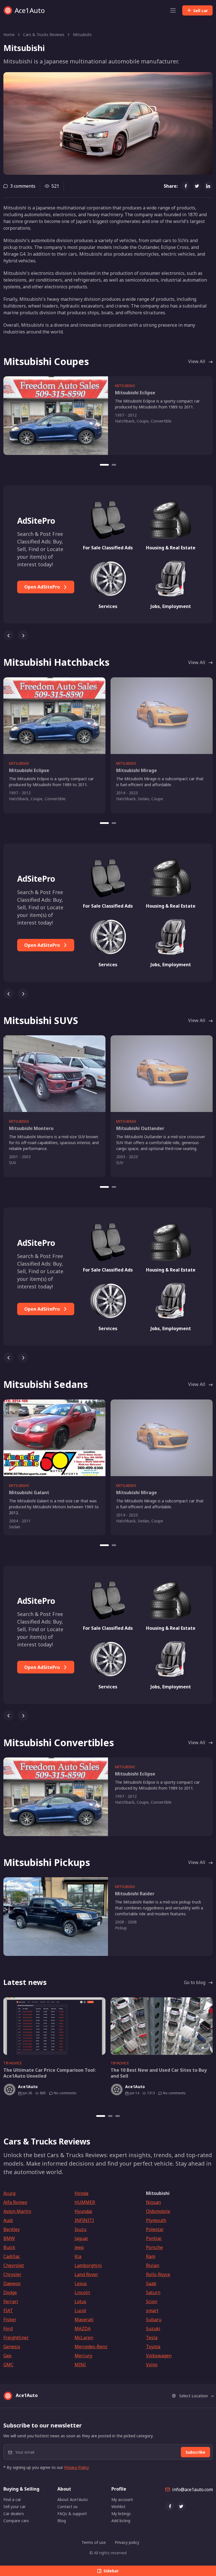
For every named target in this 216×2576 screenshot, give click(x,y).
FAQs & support (72, 2514)
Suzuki (153, 2329)
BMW (9, 2238)
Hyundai (83, 2211)
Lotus (80, 2301)
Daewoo (12, 2283)
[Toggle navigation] (173, 10)
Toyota (153, 2347)
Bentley (12, 2229)
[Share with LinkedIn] (208, 186)
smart (152, 2310)
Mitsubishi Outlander (140, 1128)
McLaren (84, 2338)
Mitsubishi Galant (29, 1492)
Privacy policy (127, 2542)
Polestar (155, 2229)
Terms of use (94, 2542)
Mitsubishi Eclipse (135, 393)
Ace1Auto (30, 10)
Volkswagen (159, 2356)
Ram (151, 2256)
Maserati (84, 2319)
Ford (8, 2329)
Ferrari (11, 2301)
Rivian (153, 2265)
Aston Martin (17, 2211)
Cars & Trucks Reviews (44, 35)
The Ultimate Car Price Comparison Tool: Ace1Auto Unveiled (49, 2073)
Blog (62, 2521)
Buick (9, 2247)
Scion (152, 2301)
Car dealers (14, 2514)
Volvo (152, 2365)
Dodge (10, 2292)
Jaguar (81, 2238)
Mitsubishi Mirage (137, 770)
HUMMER (85, 2202)
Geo (7, 2356)
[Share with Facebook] (186, 186)
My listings (121, 2514)
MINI (80, 2365)
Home (9, 35)
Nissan (153, 2202)
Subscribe (195, 2452)
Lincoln (82, 2292)
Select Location (193, 2396)
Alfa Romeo (15, 2202)
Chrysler (12, 2274)
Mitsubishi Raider (135, 1894)
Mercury (83, 2356)
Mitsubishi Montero (31, 1128)
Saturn (153, 2292)
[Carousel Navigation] (108, 633)
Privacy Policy (76, 2467)
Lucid (80, 2310)
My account (122, 2499)
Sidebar (111, 2571)
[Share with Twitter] (197, 186)
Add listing (121, 2521)
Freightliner (16, 2338)
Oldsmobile (158, 2211)
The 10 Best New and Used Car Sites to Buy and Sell (159, 2073)
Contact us (67, 2507)
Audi (8, 2220)
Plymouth (156, 2220)
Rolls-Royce (158, 2274)
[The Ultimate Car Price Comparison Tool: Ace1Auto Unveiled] (54, 2026)
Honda (81, 2193)
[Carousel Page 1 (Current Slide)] (104, 465)
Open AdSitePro (43, 587)
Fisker (10, 2319)
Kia (78, 2256)
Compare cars (16, 2521)
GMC (8, 2365)
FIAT (8, 2310)
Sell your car (14, 2507)
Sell (201, 11)
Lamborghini (88, 2265)
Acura (9, 2193)
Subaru (154, 2319)
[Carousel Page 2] (114, 465)
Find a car (12, 2499)
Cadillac (12, 2256)
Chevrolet (14, 2265)
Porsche (154, 2247)
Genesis (12, 2347)
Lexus (81, 2283)
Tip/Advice (13, 2063)
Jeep (79, 2247)
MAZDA (83, 2329)
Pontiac (154, 2238)
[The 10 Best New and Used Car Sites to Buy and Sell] (162, 2026)
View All (197, 361)
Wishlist (118, 2507)
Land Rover (86, 2274)
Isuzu (80, 2229)
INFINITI (84, 2220)
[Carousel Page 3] (118, 2116)
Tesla (152, 2338)
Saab (151, 2283)
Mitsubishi (82, 35)
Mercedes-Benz (91, 2347)
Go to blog (195, 1982)
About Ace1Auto (73, 2499)
